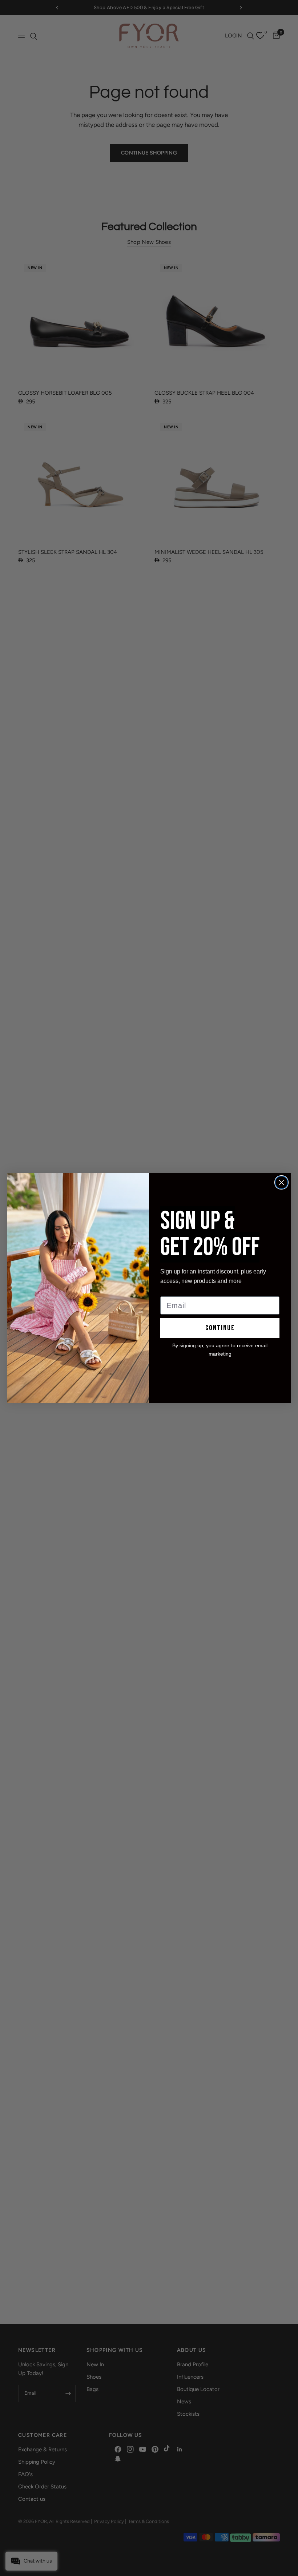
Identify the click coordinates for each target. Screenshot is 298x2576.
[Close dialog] (281, 1182)
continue (220, 1328)
